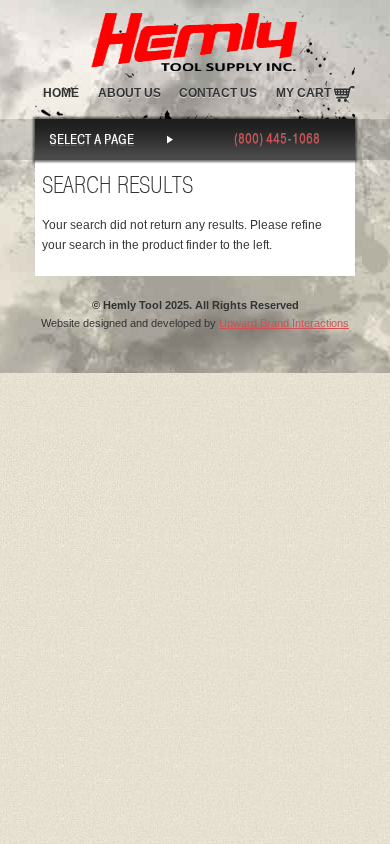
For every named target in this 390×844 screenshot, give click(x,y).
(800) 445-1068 (277, 138)
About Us (129, 93)
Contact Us (218, 93)
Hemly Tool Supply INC (195, 37)
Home (61, 93)
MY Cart (303, 93)
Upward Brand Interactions (284, 323)
